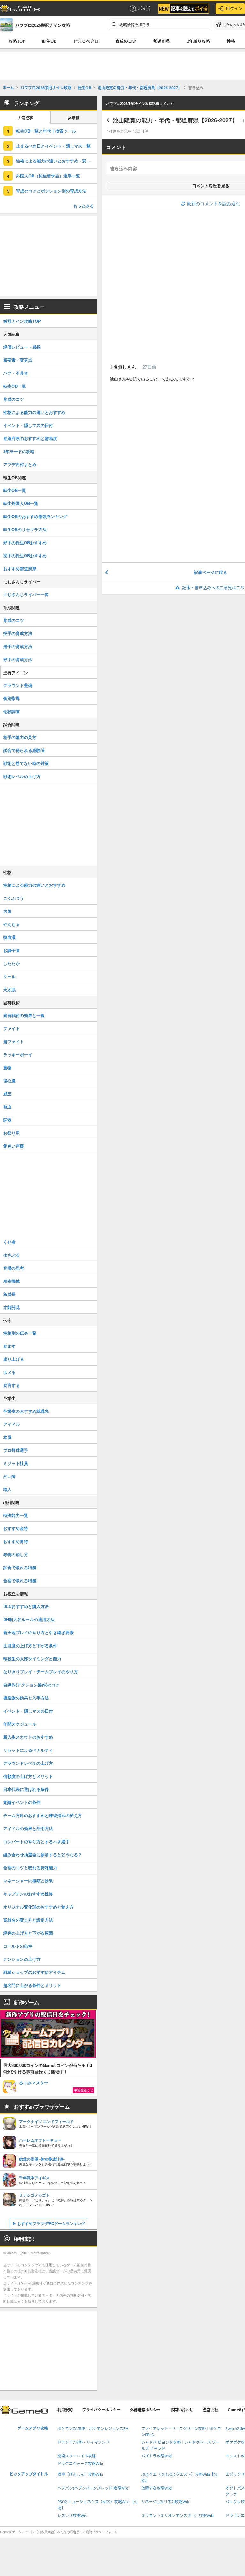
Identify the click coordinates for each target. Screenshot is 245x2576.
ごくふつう (14, 898)
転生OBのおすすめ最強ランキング (35, 516)
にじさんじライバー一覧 (26, 594)
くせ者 (9, 1242)
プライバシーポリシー (101, 2410)
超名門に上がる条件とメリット (32, 1985)
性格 (231, 41)
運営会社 (211, 2410)
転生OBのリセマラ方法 (25, 529)
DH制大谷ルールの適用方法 (29, 1619)
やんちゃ (11, 924)
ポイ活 (144, 8)
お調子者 (11, 950)
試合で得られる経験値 (24, 750)
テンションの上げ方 (22, 1959)
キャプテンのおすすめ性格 (28, 1894)
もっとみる (83, 206)
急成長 (9, 1294)
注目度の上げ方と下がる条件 (30, 1645)
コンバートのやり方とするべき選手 (36, 1841)
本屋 (7, 1437)
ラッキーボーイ (18, 1054)
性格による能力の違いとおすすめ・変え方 (55, 161)
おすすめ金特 (16, 1528)
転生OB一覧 (15, 386)
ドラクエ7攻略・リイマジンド (83, 2442)
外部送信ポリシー (145, 2410)
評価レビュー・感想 (22, 347)
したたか (11, 963)
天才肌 (9, 989)
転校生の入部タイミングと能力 (32, 1659)
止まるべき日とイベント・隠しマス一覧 (53, 146)
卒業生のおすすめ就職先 (26, 1411)
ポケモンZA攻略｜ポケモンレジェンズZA (93, 2429)
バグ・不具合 (16, 373)
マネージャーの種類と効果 (28, 1881)
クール (9, 976)
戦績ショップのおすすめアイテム (34, 1972)
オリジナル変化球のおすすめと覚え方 (38, 1907)
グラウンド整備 (18, 685)
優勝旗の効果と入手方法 (26, 1698)
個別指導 (11, 698)
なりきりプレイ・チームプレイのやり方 (41, 1672)
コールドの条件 (18, 1946)
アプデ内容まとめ (20, 464)
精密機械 (11, 1281)
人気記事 (25, 118)
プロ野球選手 (16, 1450)
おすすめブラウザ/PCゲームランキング (51, 2223)
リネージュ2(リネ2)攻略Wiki (166, 2502)
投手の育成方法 (18, 633)
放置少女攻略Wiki (156, 2488)
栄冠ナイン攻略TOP (22, 321)
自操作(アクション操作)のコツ (31, 1685)
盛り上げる (14, 1359)
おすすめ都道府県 (20, 569)
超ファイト (14, 1041)
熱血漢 (9, 937)
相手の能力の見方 (20, 737)
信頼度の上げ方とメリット (28, 1776)
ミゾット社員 (16, 1463)
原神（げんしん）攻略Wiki (80, 2475)
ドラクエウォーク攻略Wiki (80, 2464)
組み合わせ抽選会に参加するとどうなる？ (43, 1854)
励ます (9, 1346)
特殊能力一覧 (16, 1515)
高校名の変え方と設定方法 (28, 1920)
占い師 (9, 1476)
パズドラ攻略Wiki (156, 2456)
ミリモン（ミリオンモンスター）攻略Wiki (178, 2516)
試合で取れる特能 (20, 1567)
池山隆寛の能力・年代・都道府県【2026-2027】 (175, 120)
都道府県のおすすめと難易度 (30, 438)
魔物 (7, 1068)
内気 (7, 911)
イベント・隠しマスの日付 (28, 425)
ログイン (234, 8)
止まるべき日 (86, 41)
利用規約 (65, 2410)
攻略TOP (17, 41)
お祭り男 (11, 1133)
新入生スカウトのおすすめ (28, 1737)
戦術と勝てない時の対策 (26, 763)
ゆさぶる (11, 1255)
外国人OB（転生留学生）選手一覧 (48, 176)
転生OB (49, 41)
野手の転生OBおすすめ (25, 542)
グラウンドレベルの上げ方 (28, 1763)
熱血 (7, 1107)
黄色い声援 (14, 1146)
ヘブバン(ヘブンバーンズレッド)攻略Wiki (93, 2488)
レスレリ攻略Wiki (73, 2516)
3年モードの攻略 (19, 451)
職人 (7, 1489)
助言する (11, 1385)
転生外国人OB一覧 (21, 503)
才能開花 (11, 1307)
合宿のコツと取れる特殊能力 (30, 1868)
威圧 (7, 1094)
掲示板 (74, 118)
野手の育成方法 (18, 659)
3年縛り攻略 (198, 41)
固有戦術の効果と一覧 (24, 1015)
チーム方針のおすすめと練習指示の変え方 (43, 1815)
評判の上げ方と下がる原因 (28, 1933)
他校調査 (11, 711)
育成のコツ (126, 41)
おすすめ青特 (16, 1541)
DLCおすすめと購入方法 (26, 1606)
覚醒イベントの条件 (22, 1802)
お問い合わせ (182, 2410)
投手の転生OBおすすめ (25, 556)
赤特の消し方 (16, 1554)
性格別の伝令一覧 (20, 1333)
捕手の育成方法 (18, 646)
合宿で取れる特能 (20, 1580)
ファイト (11, 1028)
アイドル (11, 1424)
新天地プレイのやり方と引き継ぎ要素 (38, 1632)
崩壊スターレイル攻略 (77, 2456)
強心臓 (9, 1081)
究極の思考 (14, 1268)
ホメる (9, 1372)
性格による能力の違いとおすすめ (34, 412)
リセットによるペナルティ (28, 1750)
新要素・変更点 (18, 360)
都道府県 (162, 41)
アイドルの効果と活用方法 (28, 1828)
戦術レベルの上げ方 (22, 776)
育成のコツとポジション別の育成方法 (51, 191)
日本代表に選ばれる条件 (26, 1789)
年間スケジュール (20, 1724)
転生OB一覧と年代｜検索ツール (46, 131)
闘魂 (7, 1120)
